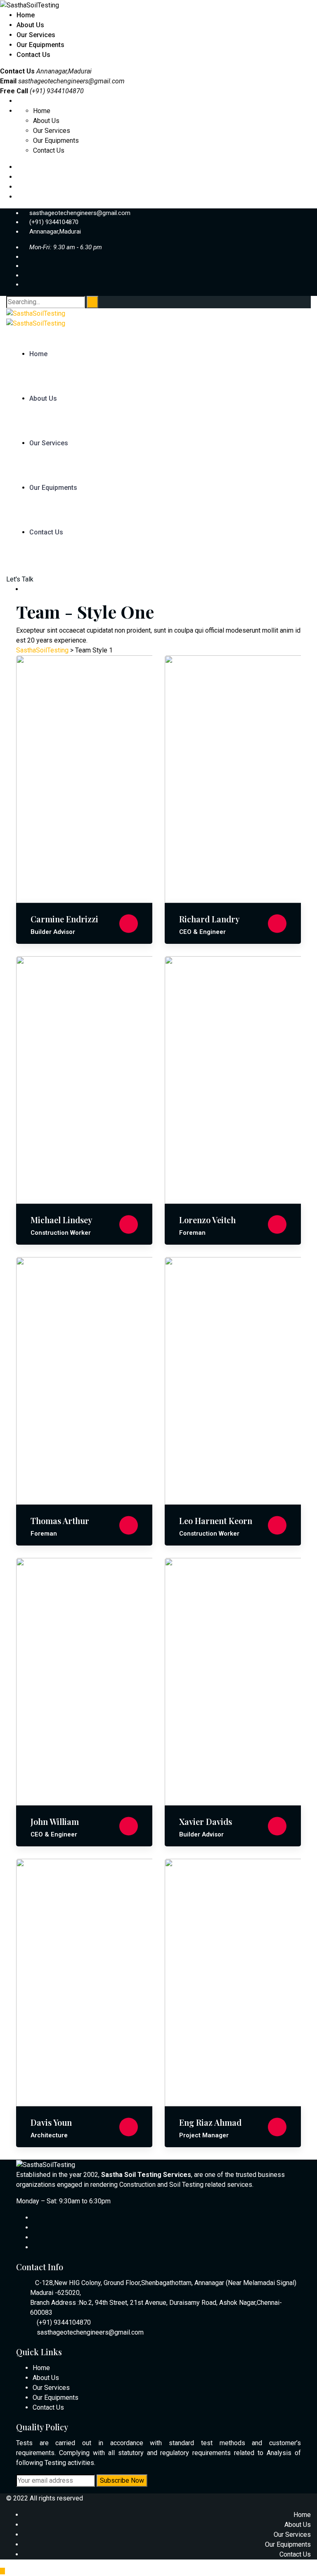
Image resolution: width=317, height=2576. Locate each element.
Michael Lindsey (62, 1220)
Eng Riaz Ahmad (210, 2122)
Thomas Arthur (60, 1521)
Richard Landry (209, 919)
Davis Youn (51, 2122)
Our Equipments (40, 45)
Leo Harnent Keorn (216, 1521)
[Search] (92, 302)
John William (55, 1821)
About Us (30, 25)
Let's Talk (20, 579)
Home (26, 15)
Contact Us (33, 55)
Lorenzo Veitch (207, 1220)
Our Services (36, 35)
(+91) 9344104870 (54, 222)
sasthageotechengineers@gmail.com (71, 81)
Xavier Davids (206, 1821)
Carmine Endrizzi (64, 919)
